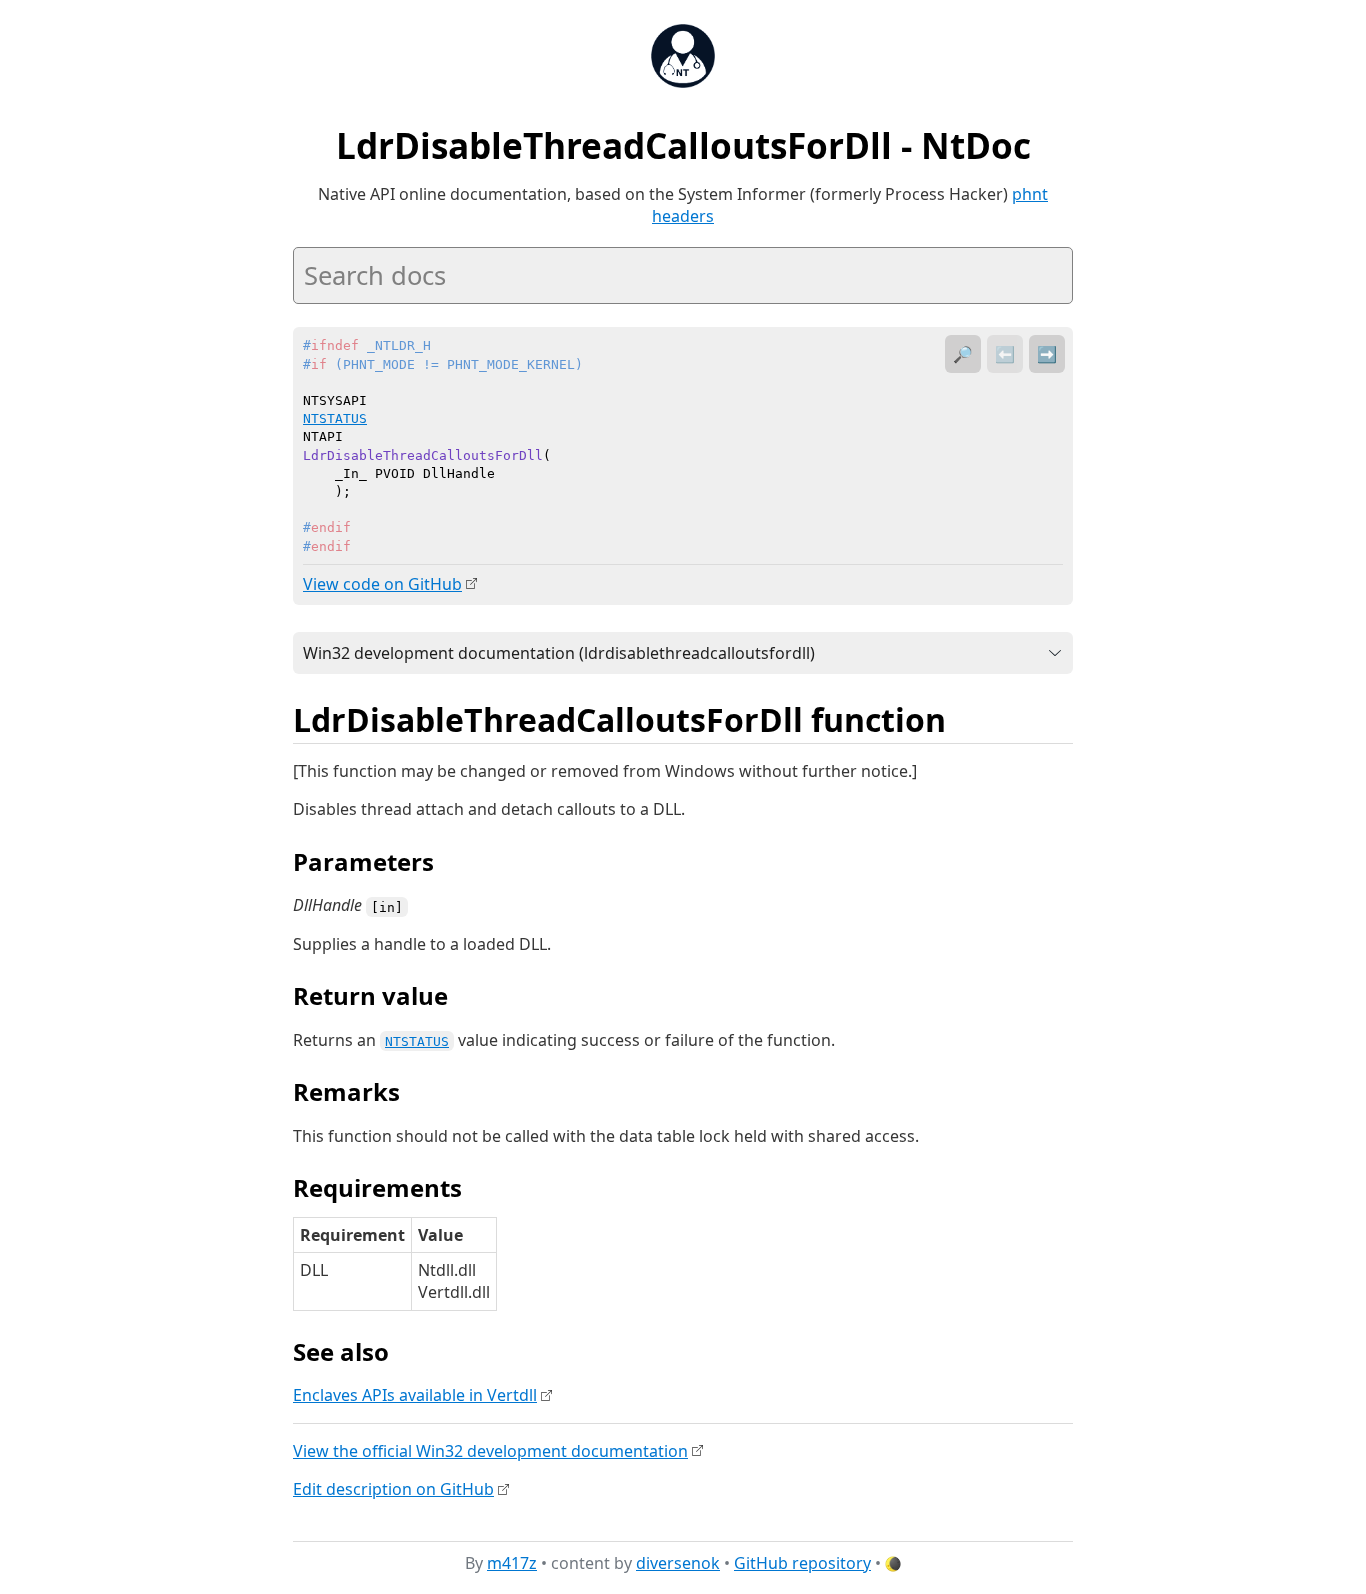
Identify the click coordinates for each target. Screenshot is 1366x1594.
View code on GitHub (382, 584)
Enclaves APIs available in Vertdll (415, 1395)
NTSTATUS (417, 1041)
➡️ (1047, 354)
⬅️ (1005, 354)
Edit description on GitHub (393, 1489)
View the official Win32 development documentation (490, 1451)
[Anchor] (968, 718)
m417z (512, 1563)
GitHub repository (802, 1563)
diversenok (678, 1563)
